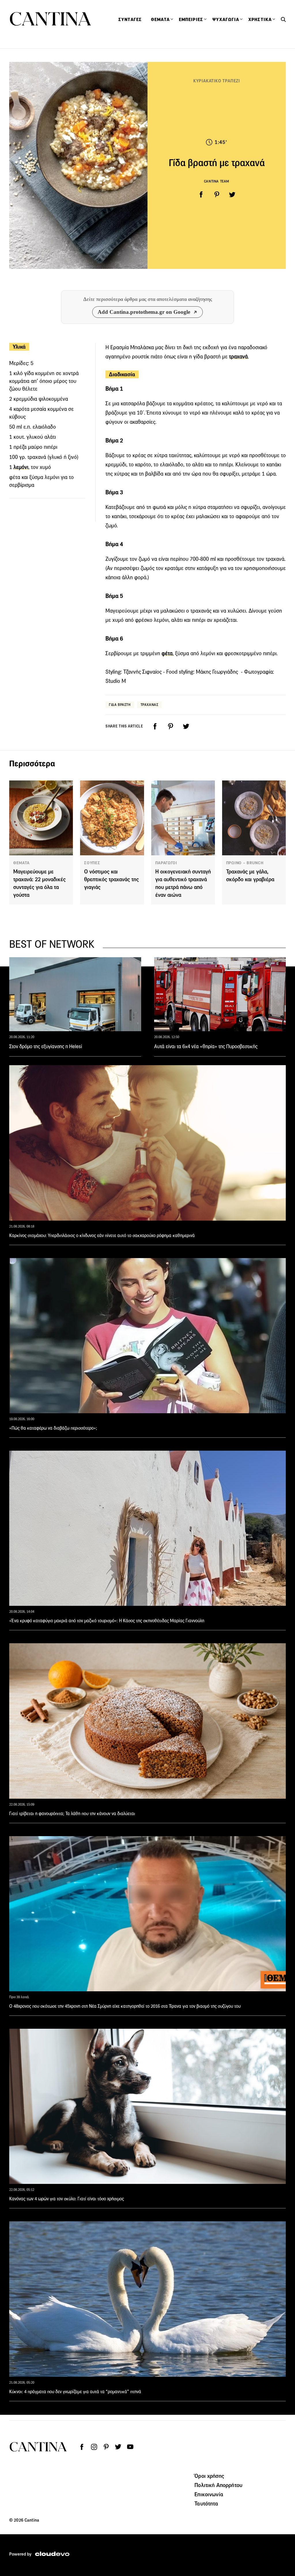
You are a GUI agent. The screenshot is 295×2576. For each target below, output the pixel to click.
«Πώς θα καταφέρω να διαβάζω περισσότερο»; (53, 1428)
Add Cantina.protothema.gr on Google (144, 312)
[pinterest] (217, 195)
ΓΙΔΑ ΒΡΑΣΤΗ (120, 705)
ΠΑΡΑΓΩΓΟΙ (166, 863)
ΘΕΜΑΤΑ (21, 863)
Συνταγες (130, 20)
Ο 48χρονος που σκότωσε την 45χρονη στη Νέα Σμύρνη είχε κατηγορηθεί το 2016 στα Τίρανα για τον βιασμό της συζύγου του (125, 2006)
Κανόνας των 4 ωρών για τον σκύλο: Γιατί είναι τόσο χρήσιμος (67, 2199)
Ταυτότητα (206, 2503)
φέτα (167, 653)
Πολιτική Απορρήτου (218, 2485)
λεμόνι (21, 467)
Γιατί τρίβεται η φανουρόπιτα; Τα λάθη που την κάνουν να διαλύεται (72, 1814)
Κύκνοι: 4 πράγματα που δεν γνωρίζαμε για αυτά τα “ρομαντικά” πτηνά (75, 2392)
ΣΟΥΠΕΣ (92, 863)
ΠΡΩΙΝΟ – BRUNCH (245, 863)
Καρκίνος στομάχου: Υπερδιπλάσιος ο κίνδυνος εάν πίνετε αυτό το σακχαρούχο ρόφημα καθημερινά (102, 1235)
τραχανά (238, 357)
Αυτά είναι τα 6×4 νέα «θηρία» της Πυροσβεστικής (206, 1046)
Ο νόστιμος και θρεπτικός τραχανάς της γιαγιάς (111, 879)
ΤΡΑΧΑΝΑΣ (150, 705)
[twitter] (232, 195)
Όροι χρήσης (209, 2476)
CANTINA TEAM (217, 181)
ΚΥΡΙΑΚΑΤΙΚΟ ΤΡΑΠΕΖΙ (217, 81)
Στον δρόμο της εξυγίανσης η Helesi (46, 1046)
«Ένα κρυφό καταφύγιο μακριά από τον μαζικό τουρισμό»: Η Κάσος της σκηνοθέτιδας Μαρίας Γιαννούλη (107, 1621)
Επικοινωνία (209, 2494)
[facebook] (201, 195)
